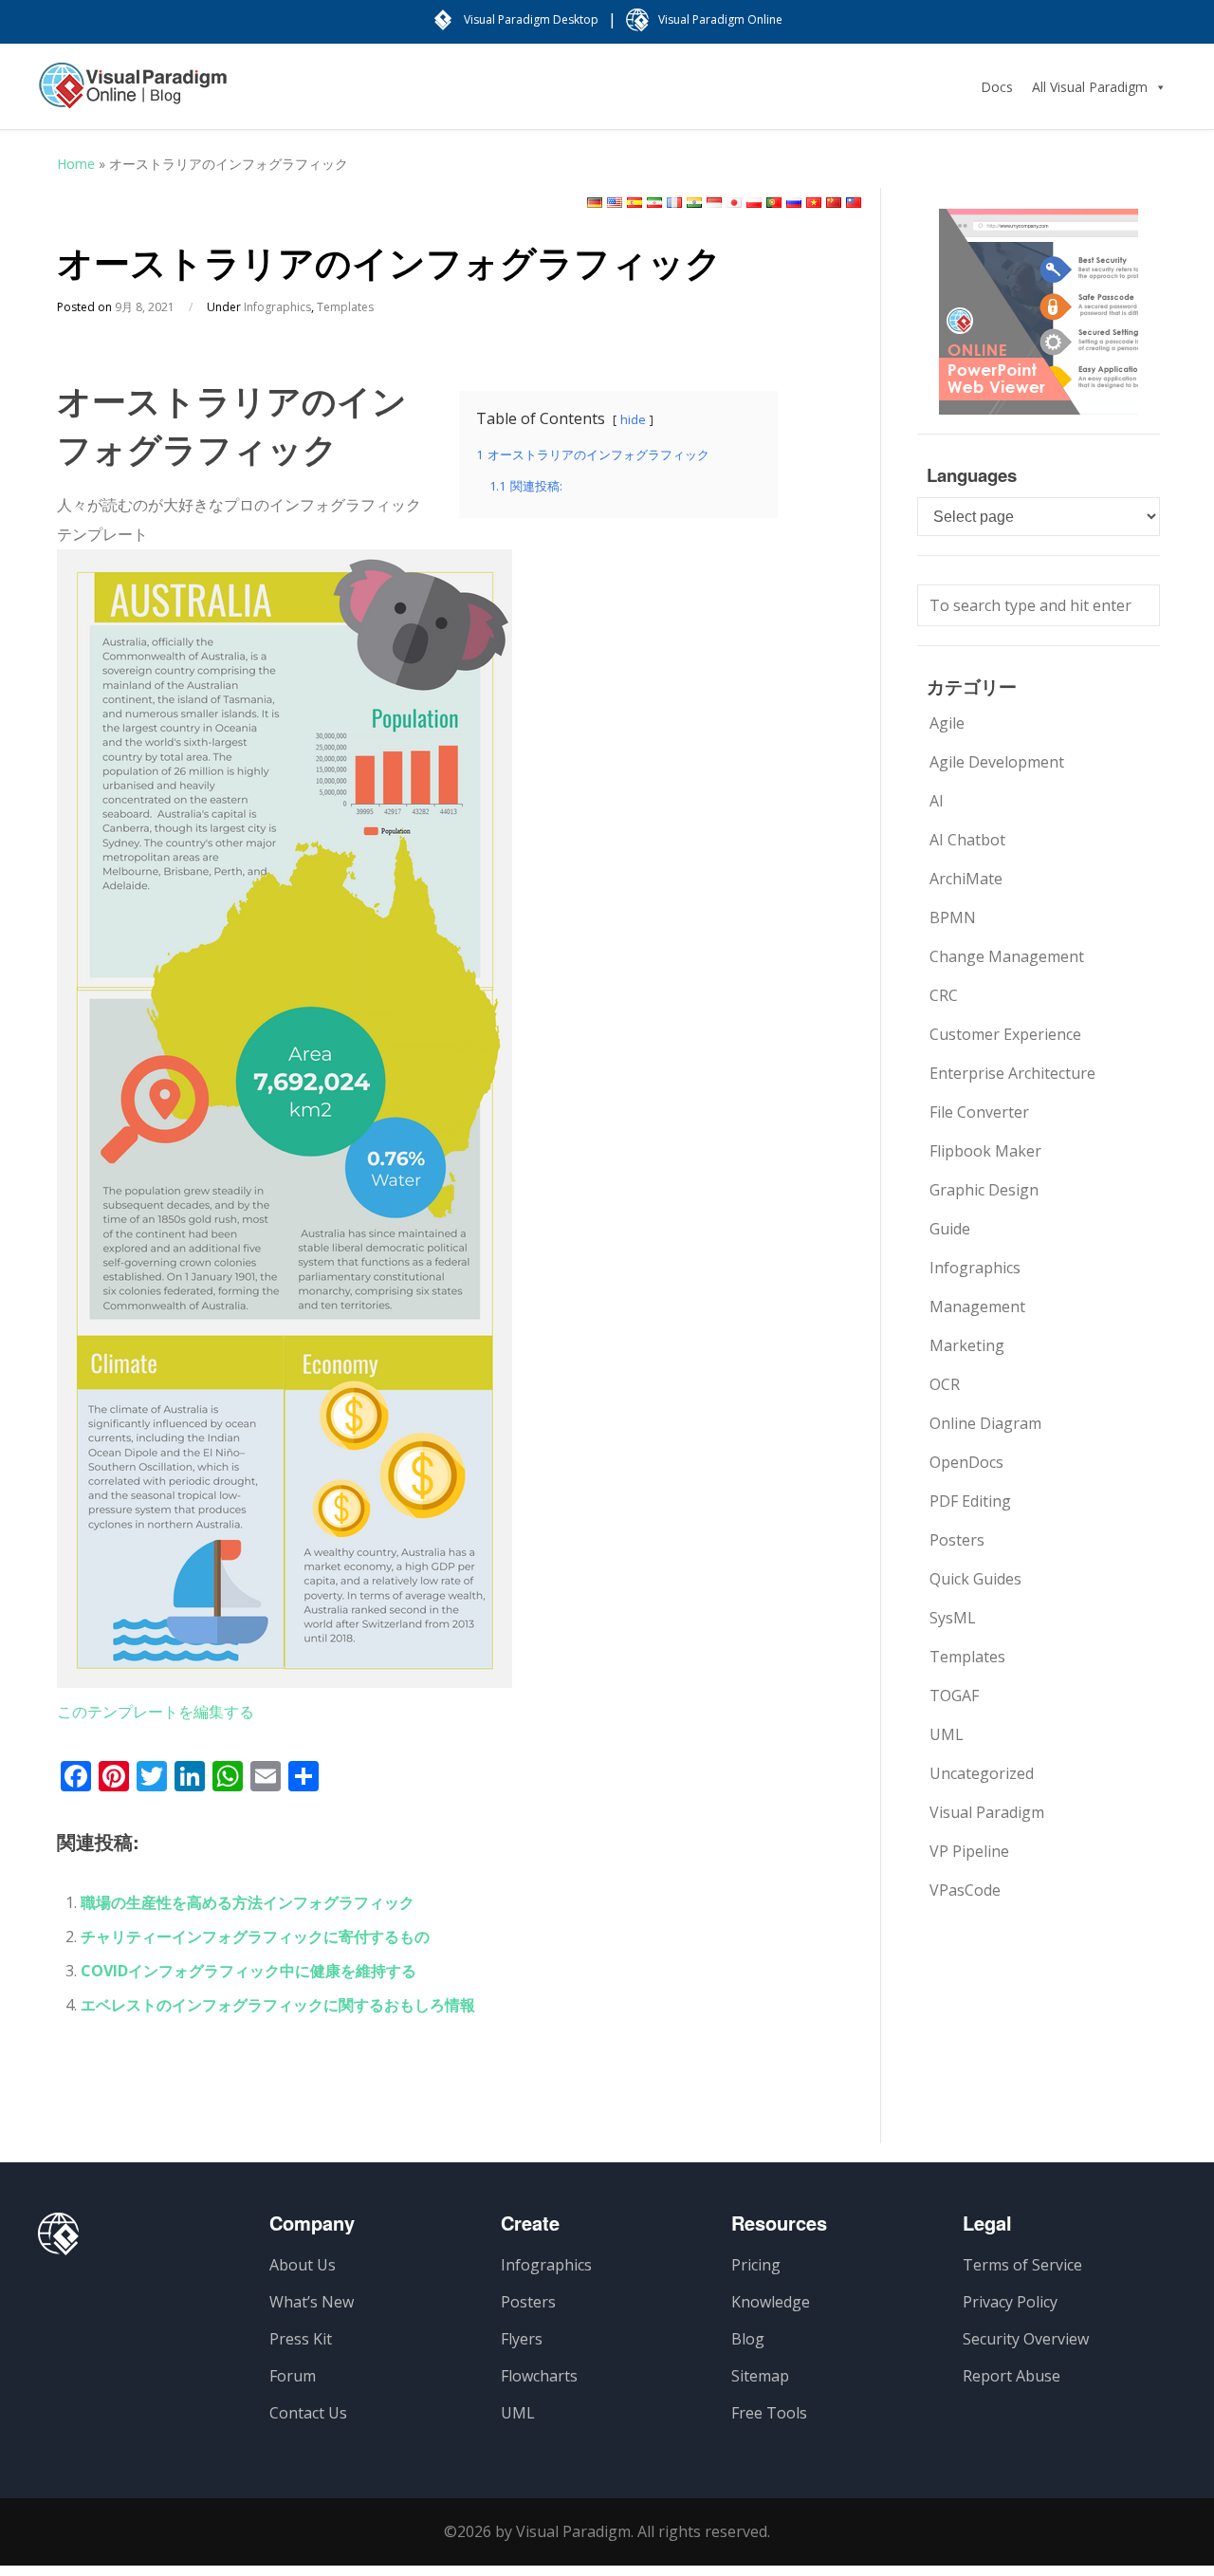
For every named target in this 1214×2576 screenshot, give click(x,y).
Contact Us (308, 2413)
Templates (345, 307)
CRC (944, 995)
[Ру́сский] (794, 203)
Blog (748, 2339)
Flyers (522, 2339)
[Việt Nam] (814, 203)
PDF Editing (970, 1501)
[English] (615, 203)
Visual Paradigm (987, 1812)
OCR (945, 1384)
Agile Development (997, 762)
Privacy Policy (1010, 2302)
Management (977, 1307)
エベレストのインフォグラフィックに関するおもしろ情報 (278, 2005)
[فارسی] (654, 203)
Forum (293, 2376)
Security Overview (1026, 2339)
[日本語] (734, 203)
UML (947, 1734)
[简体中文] (834, 203)
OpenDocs (966, 1462)
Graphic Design (984, 1190)
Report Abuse (1012, 2376)
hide (633, 419)
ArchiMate (966, 879)
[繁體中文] (854, 203)
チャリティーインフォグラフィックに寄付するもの (255, 1937)
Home (76, 164)
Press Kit (301, 2339)
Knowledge (771, 2302)
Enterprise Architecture (1012, 1073)
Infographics (277, 307)
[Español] (635, 203)
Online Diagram (985, 1423)
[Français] (674, 203)
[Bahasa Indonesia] (714, 203)
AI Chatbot (967, 840)
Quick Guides (975, 1579)
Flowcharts (539, 2376)
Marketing (967, 1345)
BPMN (953, 917)
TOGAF (954, 1696)
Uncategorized (982, 1773)
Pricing (756, 2265)
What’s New (312, 2302)
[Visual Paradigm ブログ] (133, 95)
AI (937, 801)
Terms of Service (1022, 2265)
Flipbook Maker (985, 1151)
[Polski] (754, 203)
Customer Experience (1005, 1034)
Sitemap (760, 2376)
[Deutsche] (595, 203)
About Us (303, 2265)
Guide (950, 1229)
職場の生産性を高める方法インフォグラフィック (248, 1902)
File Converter (979, 1112)
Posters (957, 1540)
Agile (947, 723)
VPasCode (965, 1890)
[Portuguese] (774, 203)
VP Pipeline (969, 1851)
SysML (953, 1618)
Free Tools (769, 2413)
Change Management (1007, 956)
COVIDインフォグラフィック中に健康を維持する (248, 1971)
